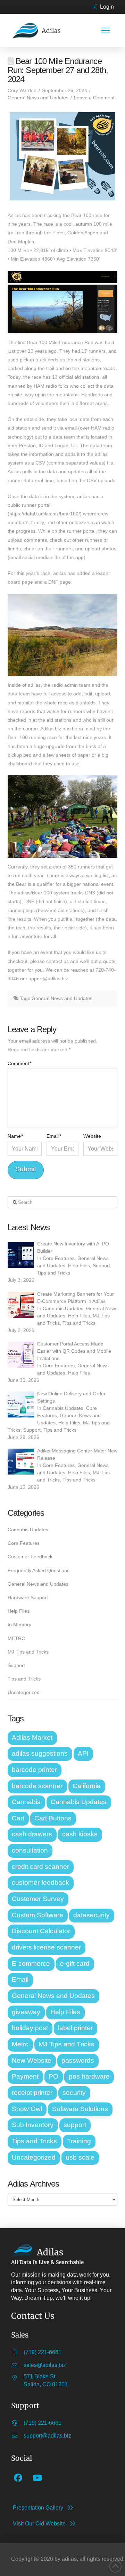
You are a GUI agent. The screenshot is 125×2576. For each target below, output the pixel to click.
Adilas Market (32, 1737)
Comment (20, 1063)
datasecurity (91, 1915)
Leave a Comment (94, 98)
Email (54, 1136)
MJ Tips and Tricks (28, 1652)
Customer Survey (38, 1899)
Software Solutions (80, 2109)
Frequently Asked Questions (39, 1570)
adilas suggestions (40, 1753)
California (87, 1786)
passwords (78, 2060)
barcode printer (34, 1770)
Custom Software (37, 1915)
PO (53, 2076)
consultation (30, 1850)
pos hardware (89, 2076)
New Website (32, 2060)
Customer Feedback (30, 1557)
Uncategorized (24, 1692)
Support (101, 1266)
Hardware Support (28, 1597)
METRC (16, 1638)
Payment (25, 2076)
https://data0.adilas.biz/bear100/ (45, 514)
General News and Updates (38, 98)
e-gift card (75, 1963)
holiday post (30, 2028)
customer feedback (40, 1883)
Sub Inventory (33, 2125)
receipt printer (32, 2093)
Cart (18, 1818)
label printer (75, 2028)
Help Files (79, 1266)
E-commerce (31, 1963)
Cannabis (26, 1802)
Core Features (59, 1258)
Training (79, 2141)
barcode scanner (37, 1786)
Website (92, 1136)
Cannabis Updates (63, 1308)
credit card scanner (40, 1867)
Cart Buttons (53, 1818)
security (74, 2093)
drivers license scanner (46, 1947)
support (75, 2125)
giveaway (26, 2012)
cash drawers (32, 1834)
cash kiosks (80, 1834)
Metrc (20, 2044)
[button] (106, 30)
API (83, 1753)
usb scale (80, 2157)
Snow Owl (27, 2109)
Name (15, 1136)
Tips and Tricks (54, 1273)
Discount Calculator (41, 1931)
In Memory (19, 1624)
